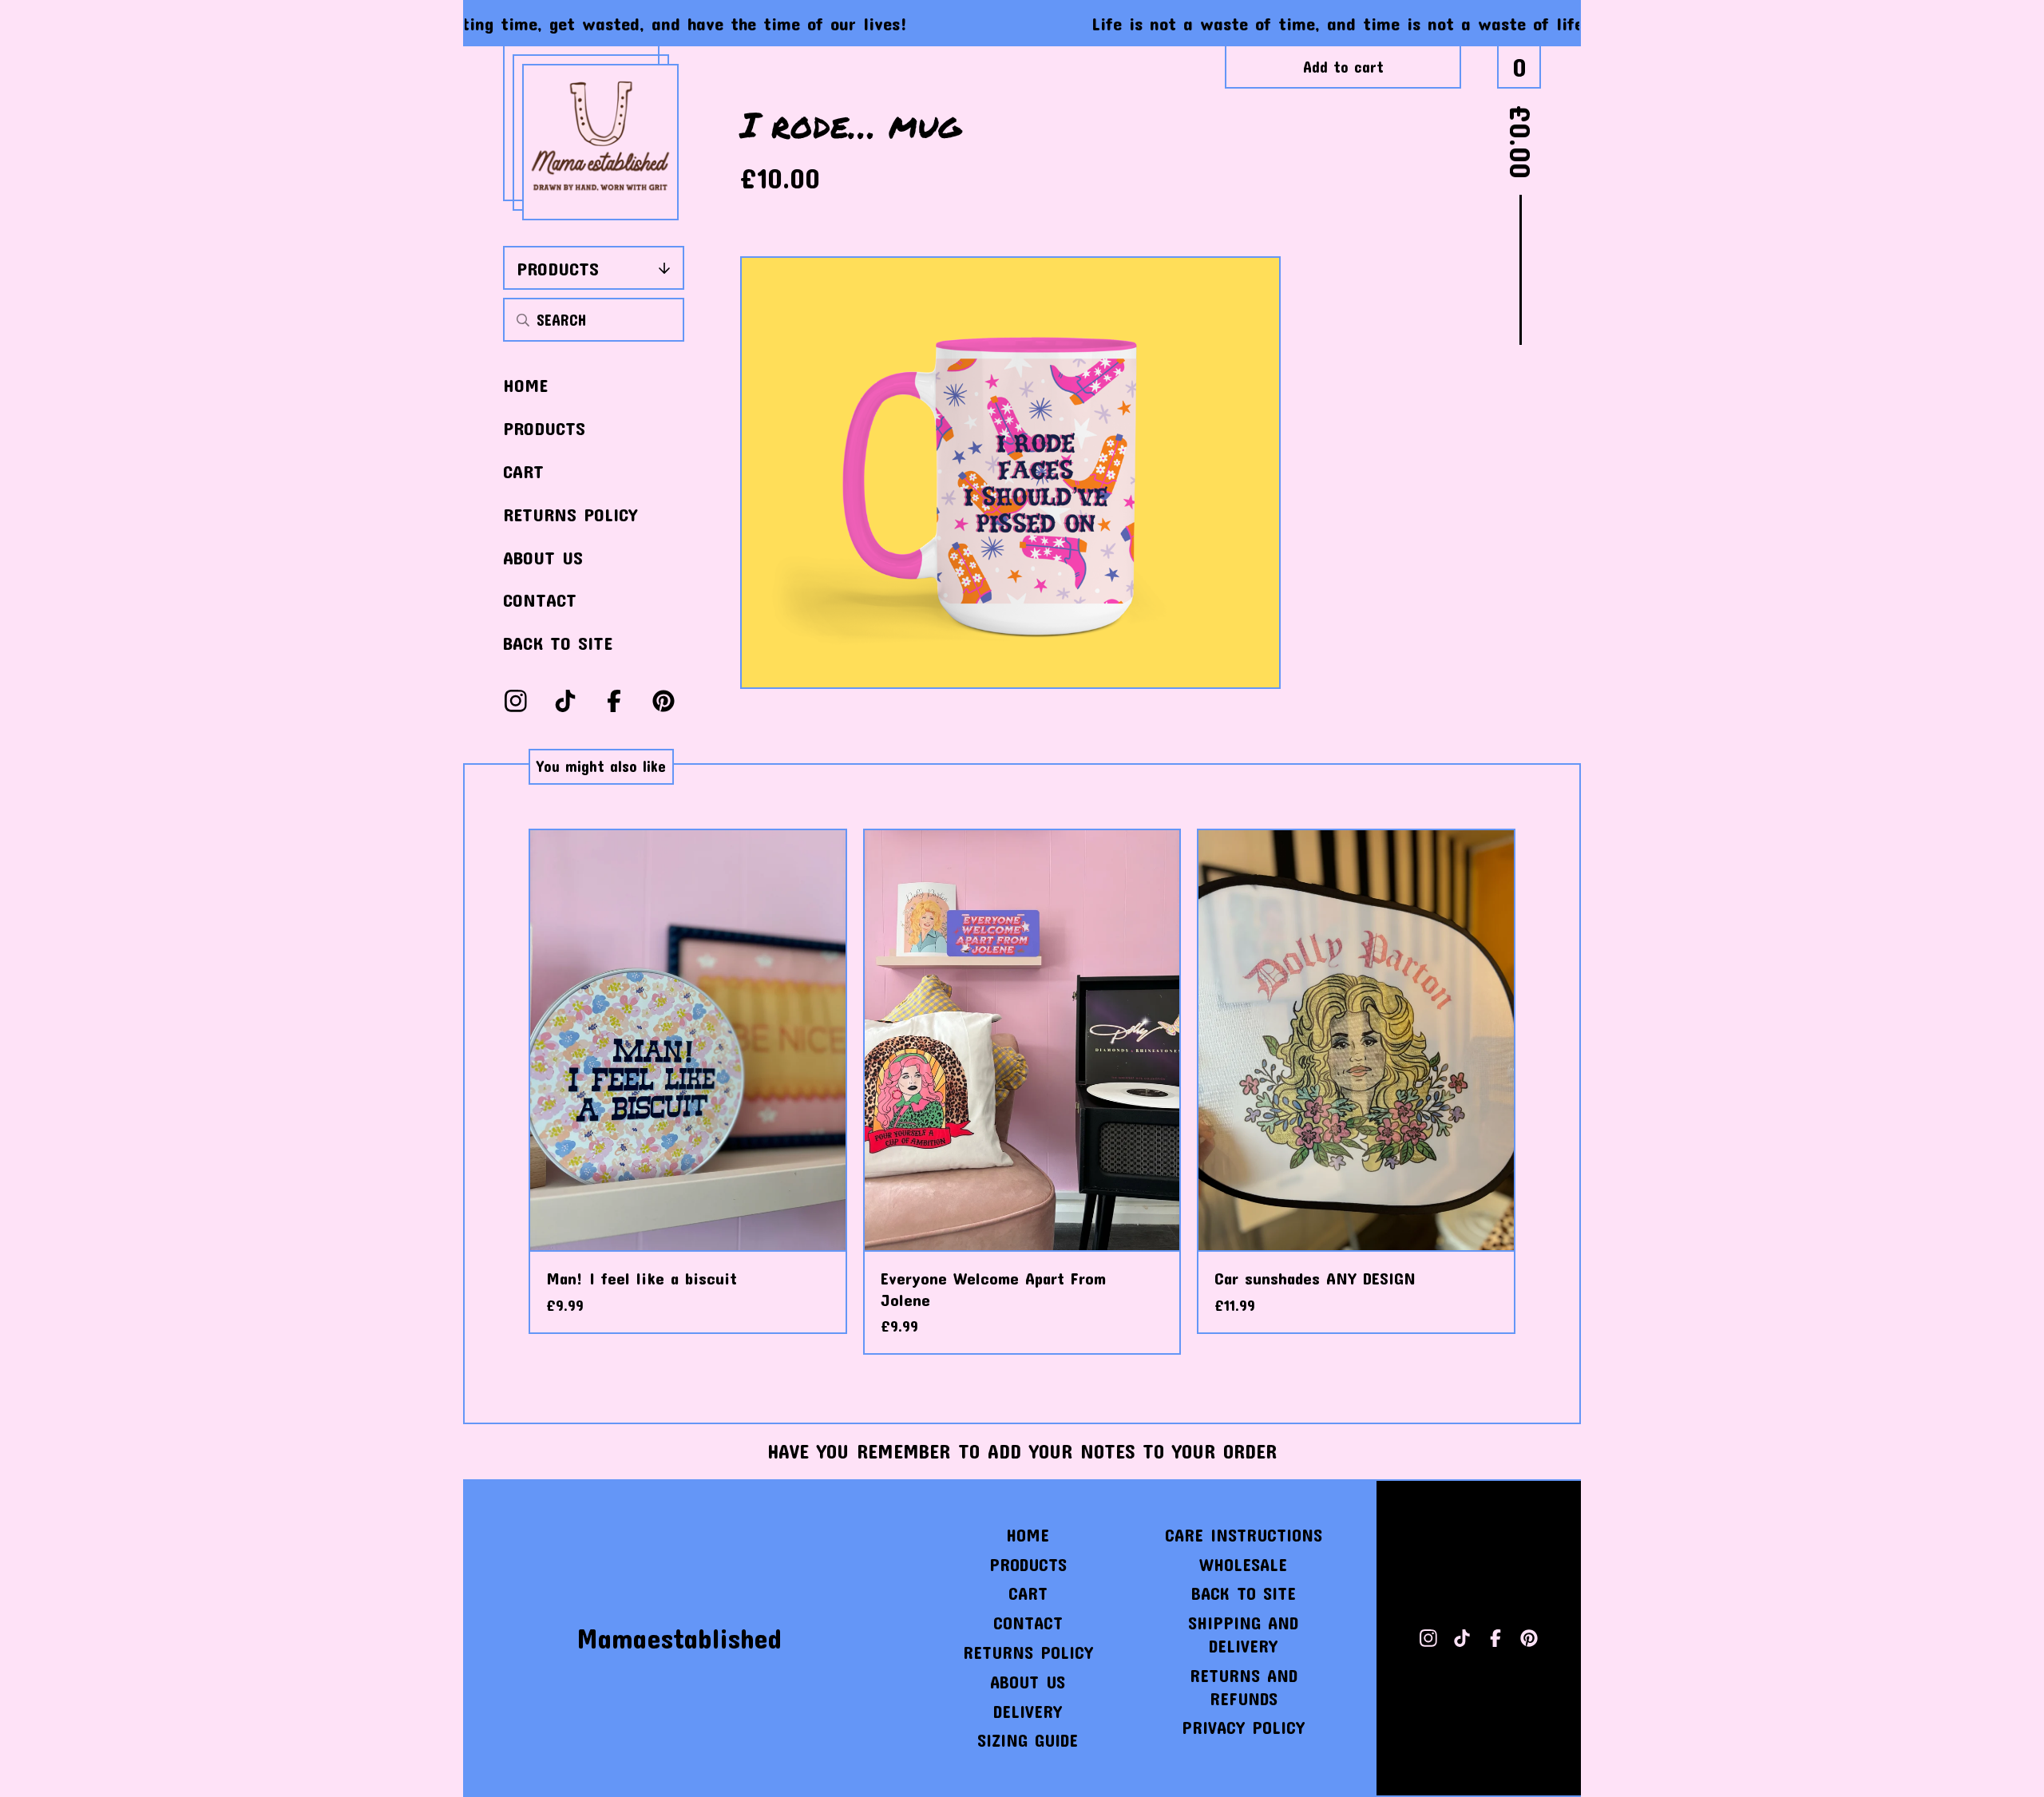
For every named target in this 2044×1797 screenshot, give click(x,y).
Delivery (1028, 1711)
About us (543, 557)
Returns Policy (570, 514)
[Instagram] (516, 701)
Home (525, 385)
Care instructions (1244, 1535)
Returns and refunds (1244, 1687)
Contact (540, 600)
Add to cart (1343, 67)
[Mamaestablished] (600, 142)
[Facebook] (614, 701)
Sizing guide (1028, 1740)
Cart (523, 471)
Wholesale (1243, 1564)
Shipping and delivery (1243, 1634)
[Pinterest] (664, 701)
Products (558, 268)
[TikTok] (565, 701)
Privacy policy (1243, 1727)
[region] (1022, 23)
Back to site (558, 643)
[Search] (523, 320)
